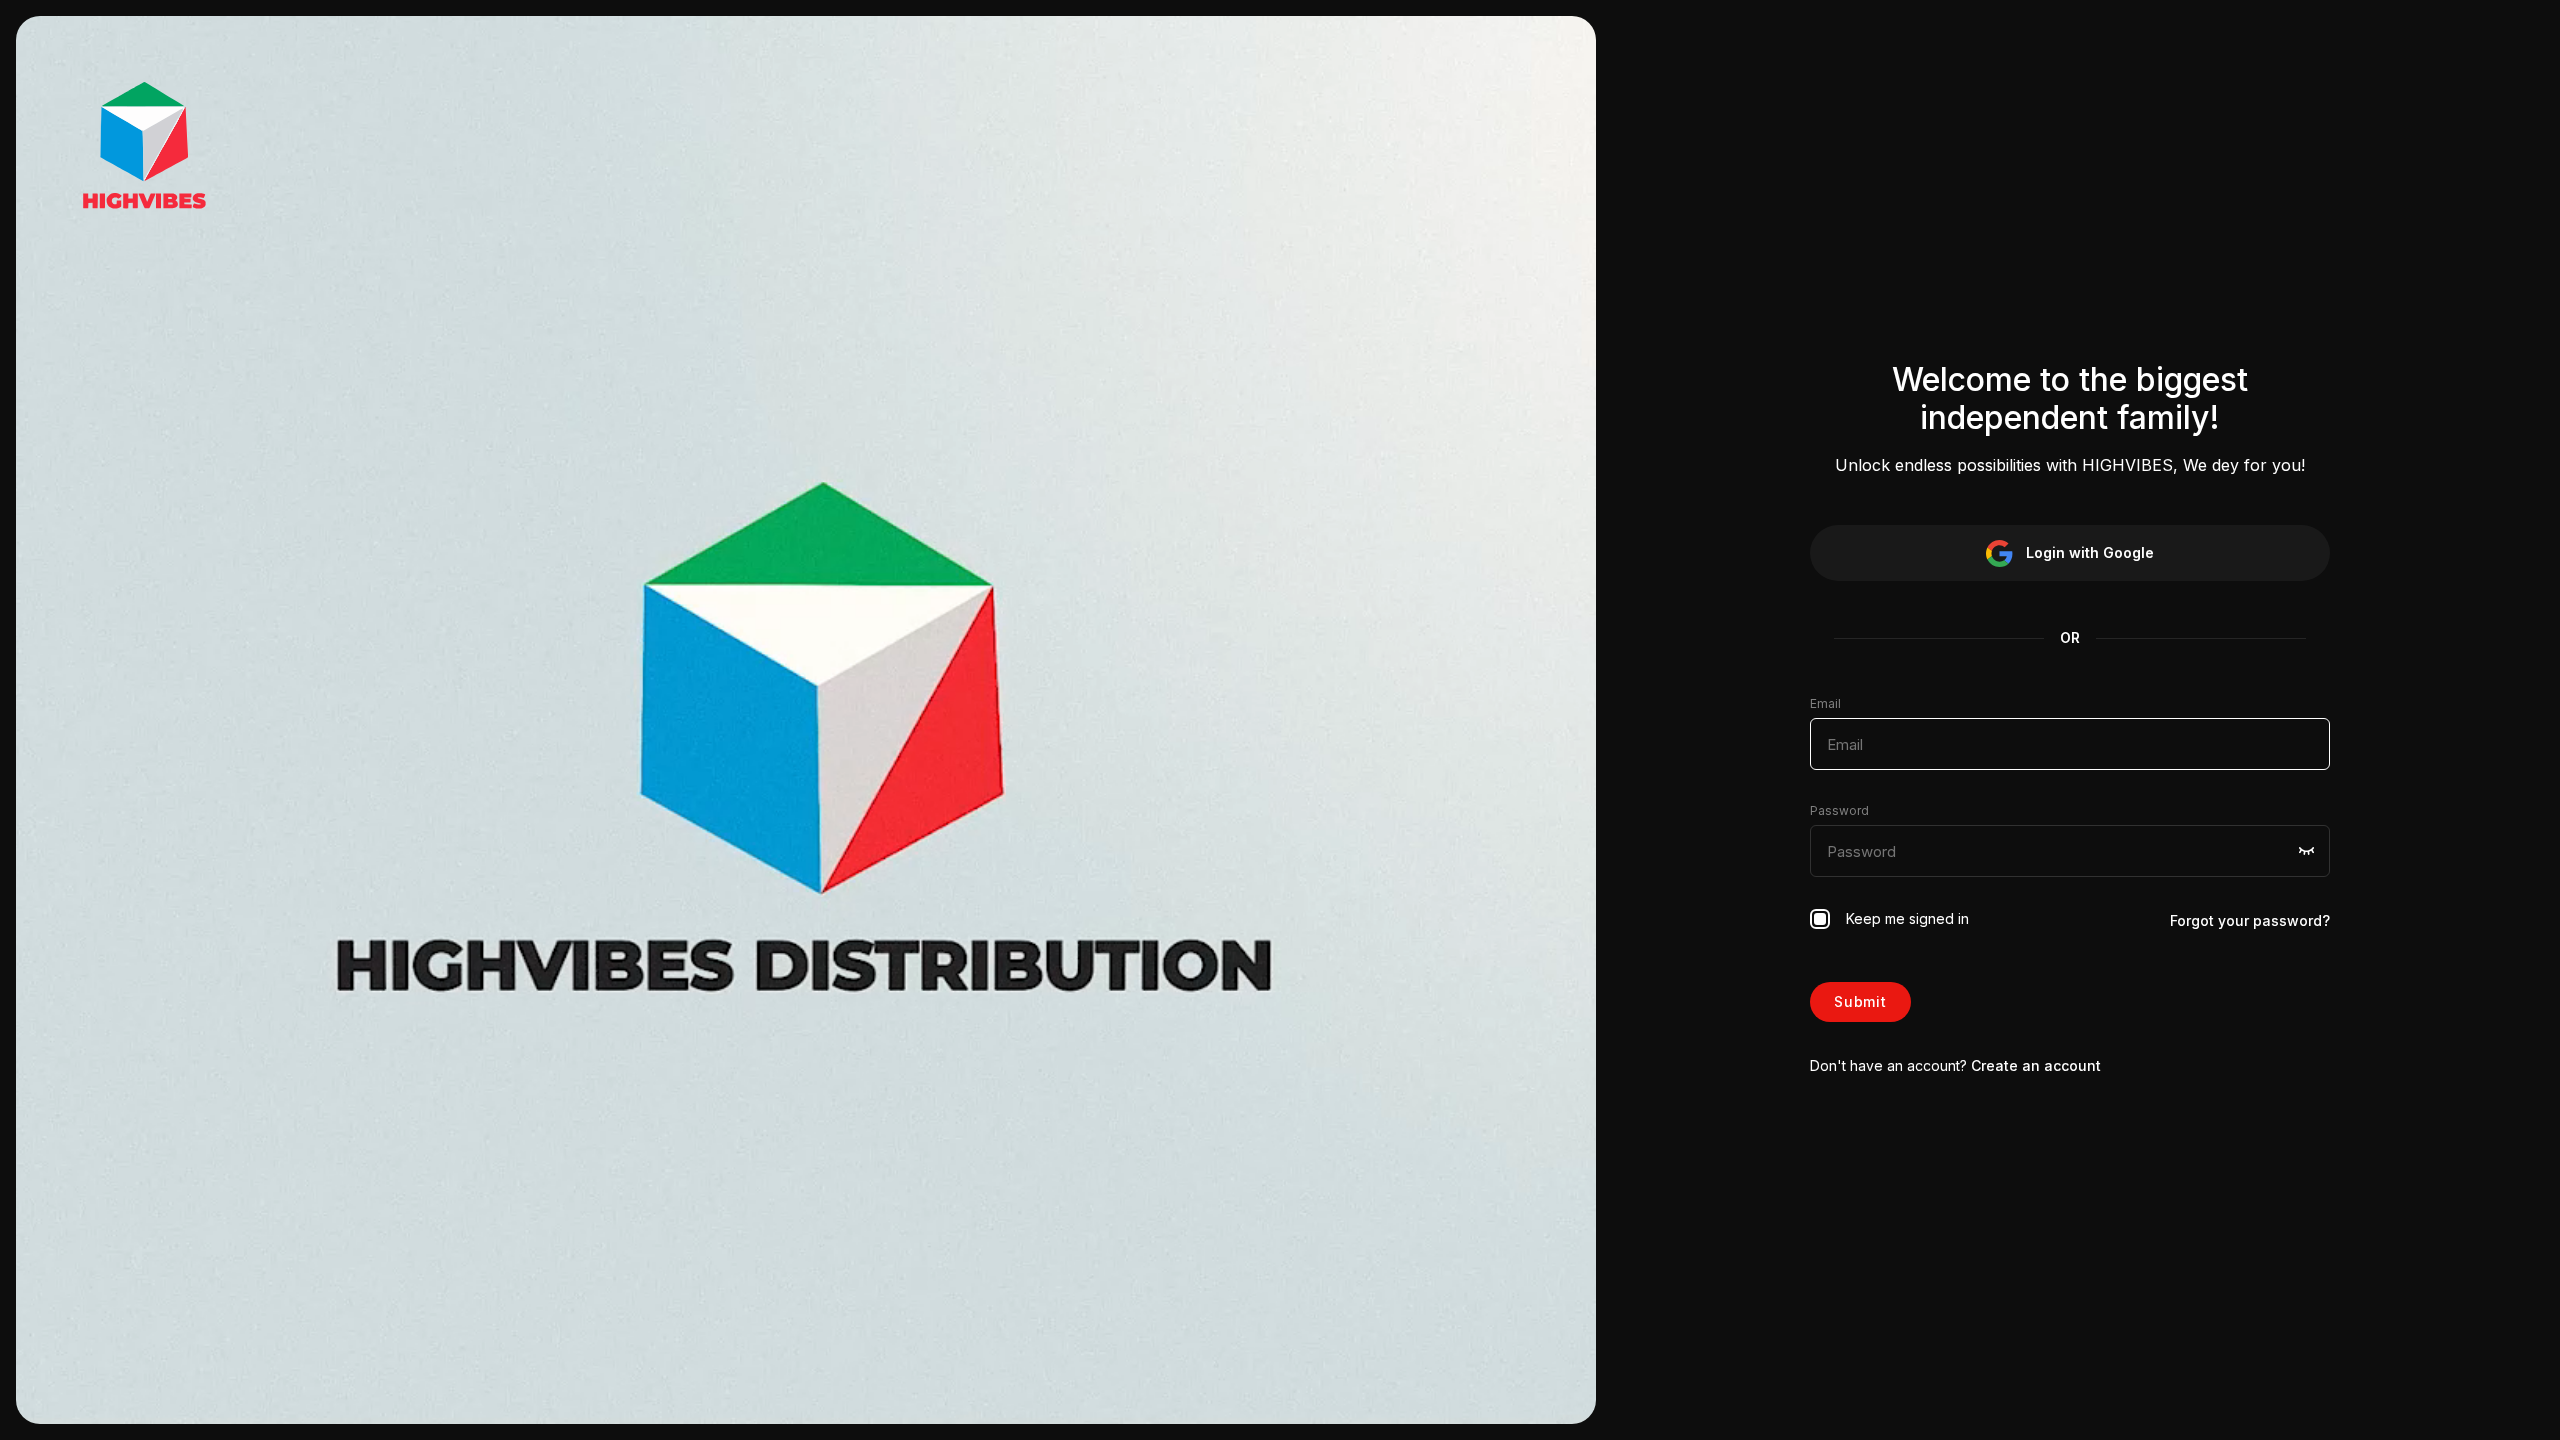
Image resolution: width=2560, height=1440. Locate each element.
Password (1839, 810)
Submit (1860, 1001)
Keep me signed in (1903, 918)
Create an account (2036, 1065)
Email (1825, 703)
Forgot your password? (2250, 920)
